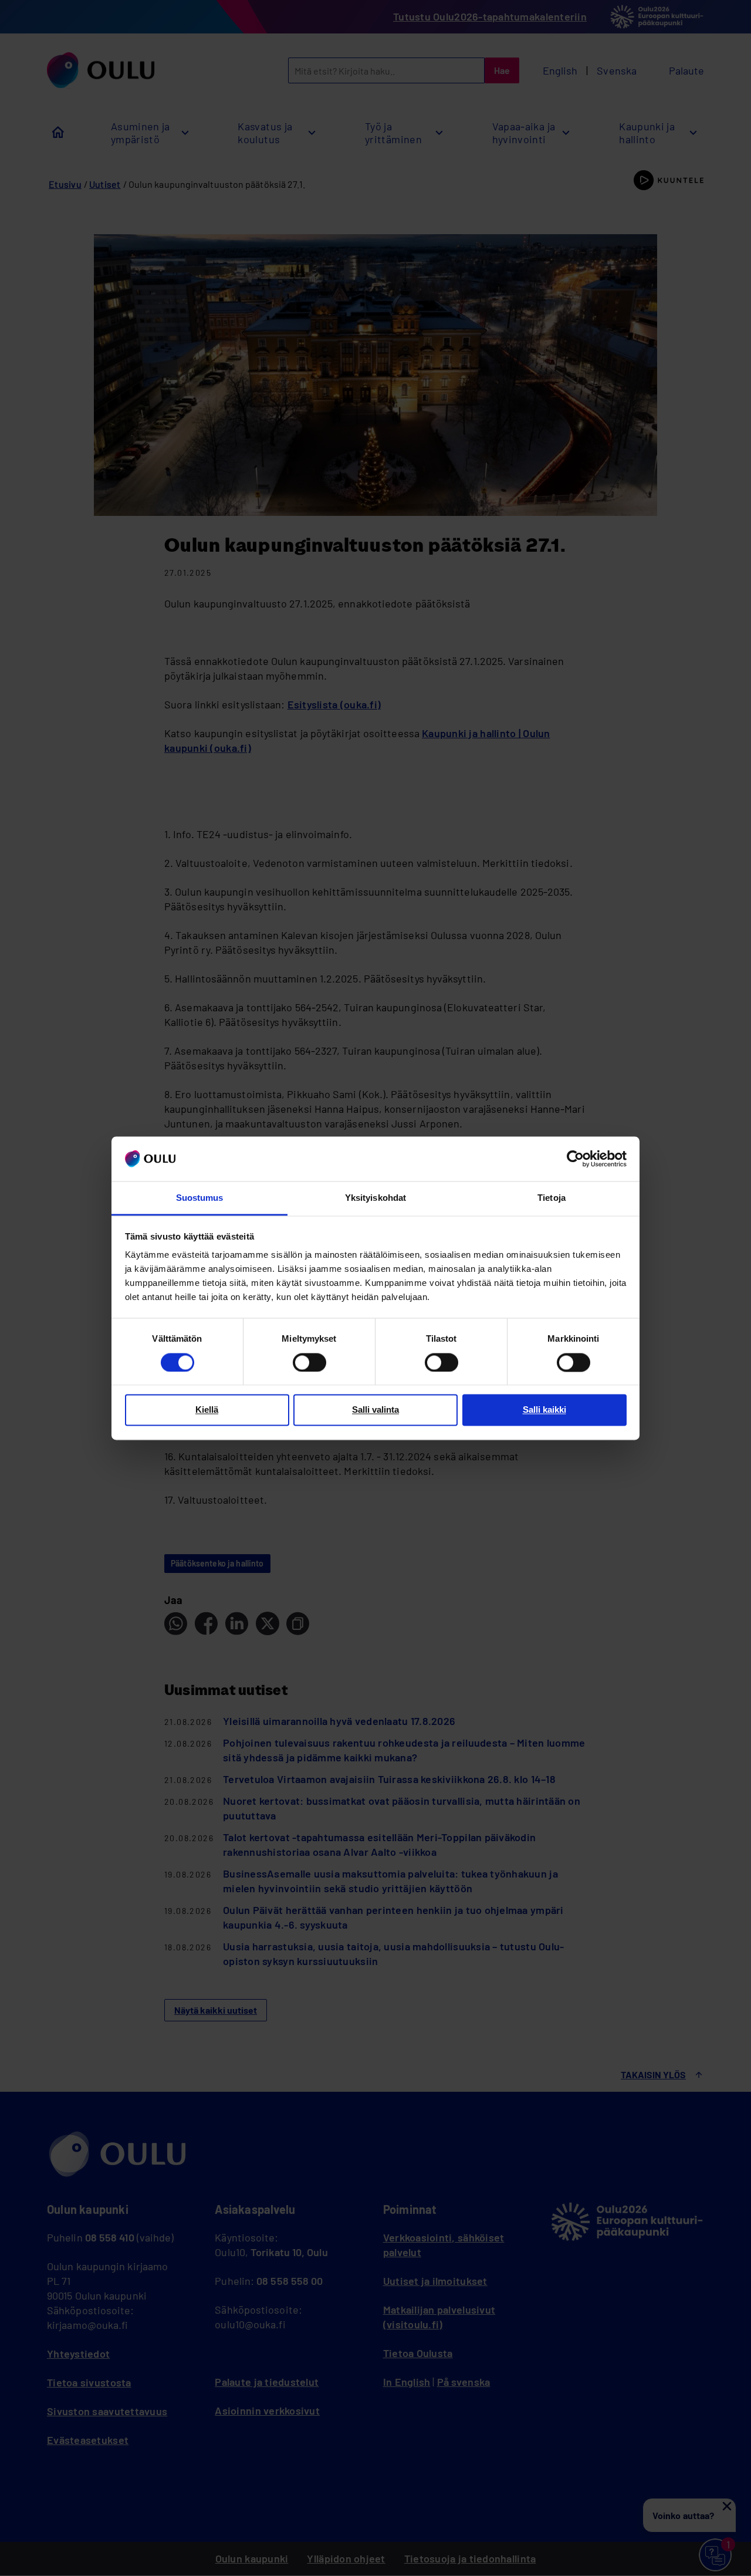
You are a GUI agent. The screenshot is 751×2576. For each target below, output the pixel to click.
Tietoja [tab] (552, 1198)
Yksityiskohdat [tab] (375, 1198)
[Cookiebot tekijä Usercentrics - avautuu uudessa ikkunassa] (575, 1159)
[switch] (309, 1362)
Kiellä (207, 1410)
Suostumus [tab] (200, 1198)
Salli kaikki (544, 1410)
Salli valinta (375, 1410)
